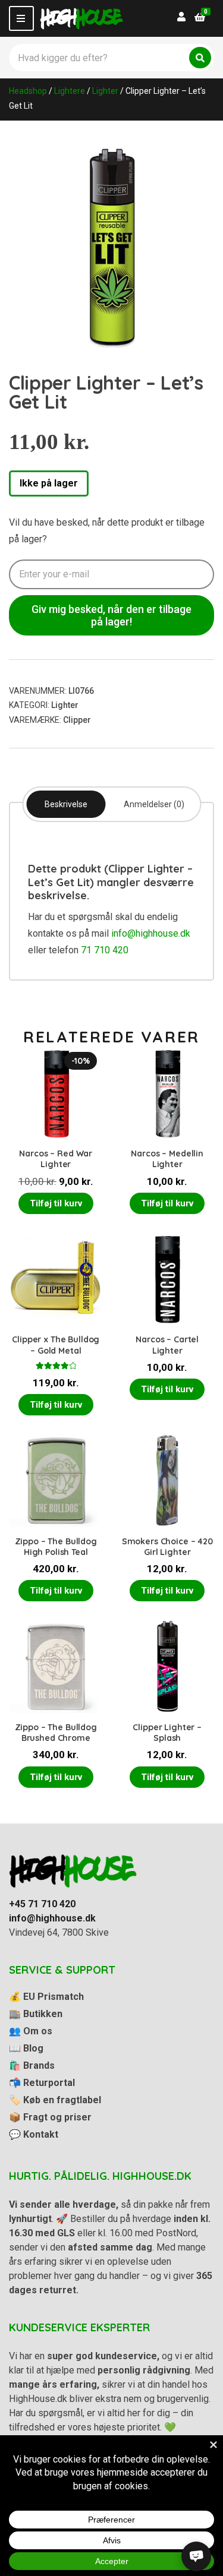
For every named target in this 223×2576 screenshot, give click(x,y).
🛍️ (32, 2065)
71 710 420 (105, 950)
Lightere (70, 91)
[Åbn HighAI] (196, 2556)
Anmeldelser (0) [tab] (154, 804)
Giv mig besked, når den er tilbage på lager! (111, 615)
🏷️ (55, 2100)
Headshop (28, 91)
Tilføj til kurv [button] (56, 1203)
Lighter (105, 91)
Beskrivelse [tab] (66, 804)
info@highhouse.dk (151, 933)
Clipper (77, 720)
